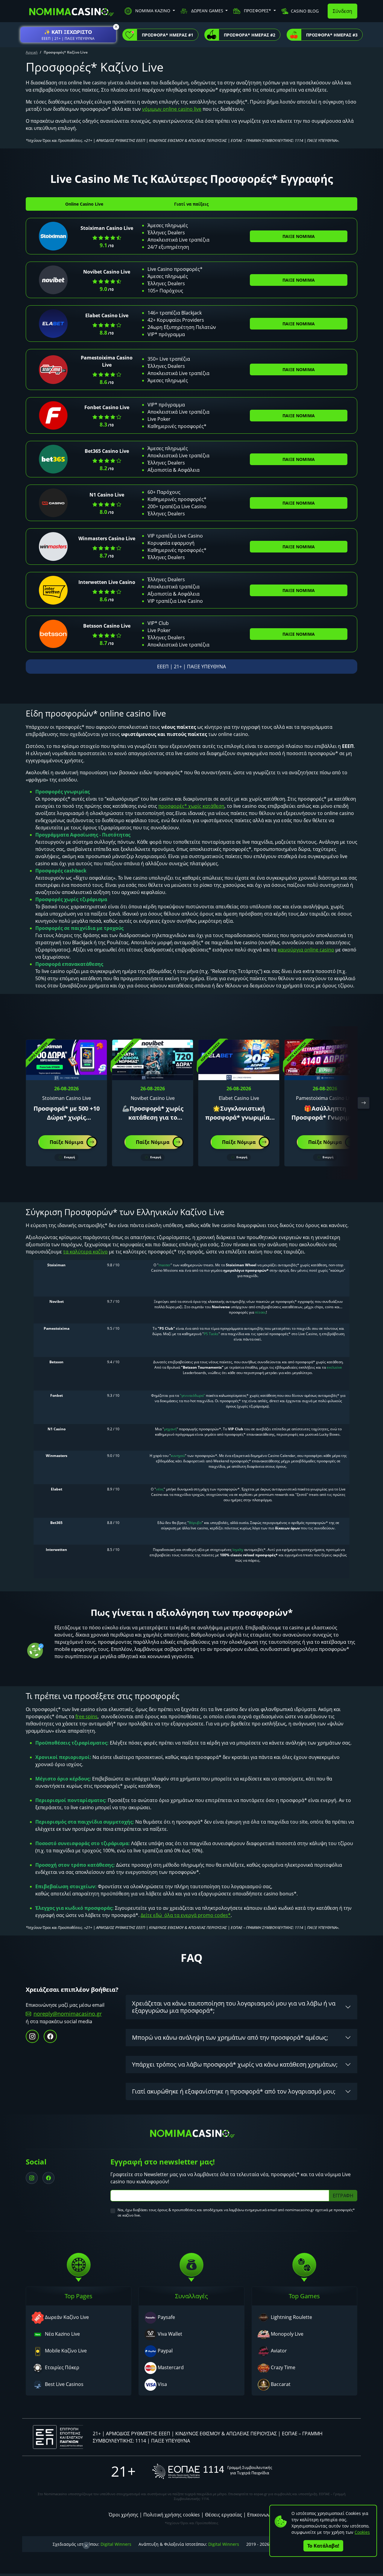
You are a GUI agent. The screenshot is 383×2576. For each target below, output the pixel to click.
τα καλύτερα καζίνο (85, 1252)
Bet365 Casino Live (107, 451)
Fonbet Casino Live (107, 407)
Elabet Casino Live (107, 315)
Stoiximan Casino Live (107, 228)
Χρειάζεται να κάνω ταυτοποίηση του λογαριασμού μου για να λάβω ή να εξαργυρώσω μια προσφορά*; (234, 2007)
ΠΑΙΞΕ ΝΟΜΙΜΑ (299, 236)
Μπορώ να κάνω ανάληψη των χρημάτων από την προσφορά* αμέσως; (230, 2037)
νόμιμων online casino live (172, 109)
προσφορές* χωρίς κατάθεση (191, 806)
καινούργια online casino (306, 950)
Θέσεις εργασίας (224, 2515)
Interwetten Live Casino (107, 582)
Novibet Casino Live (107, 272)
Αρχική (32, 52)
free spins (86, 1716)
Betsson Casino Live (107, 626)
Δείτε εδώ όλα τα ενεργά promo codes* (186, 1915)
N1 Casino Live (107, 495)
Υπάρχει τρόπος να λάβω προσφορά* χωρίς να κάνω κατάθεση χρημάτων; (235, 2064)
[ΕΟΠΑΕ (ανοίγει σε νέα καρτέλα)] (212, 2471)
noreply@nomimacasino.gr (68, 2014)
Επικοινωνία (261, 2515)
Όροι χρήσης (123, 2515)
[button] (68, 35)
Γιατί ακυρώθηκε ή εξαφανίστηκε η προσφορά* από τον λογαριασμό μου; (234, 2091)
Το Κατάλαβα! (323, 2546)
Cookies (362, 2532)
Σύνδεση (342, 11)
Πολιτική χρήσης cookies (172, 2515)
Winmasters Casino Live (107, 538)
